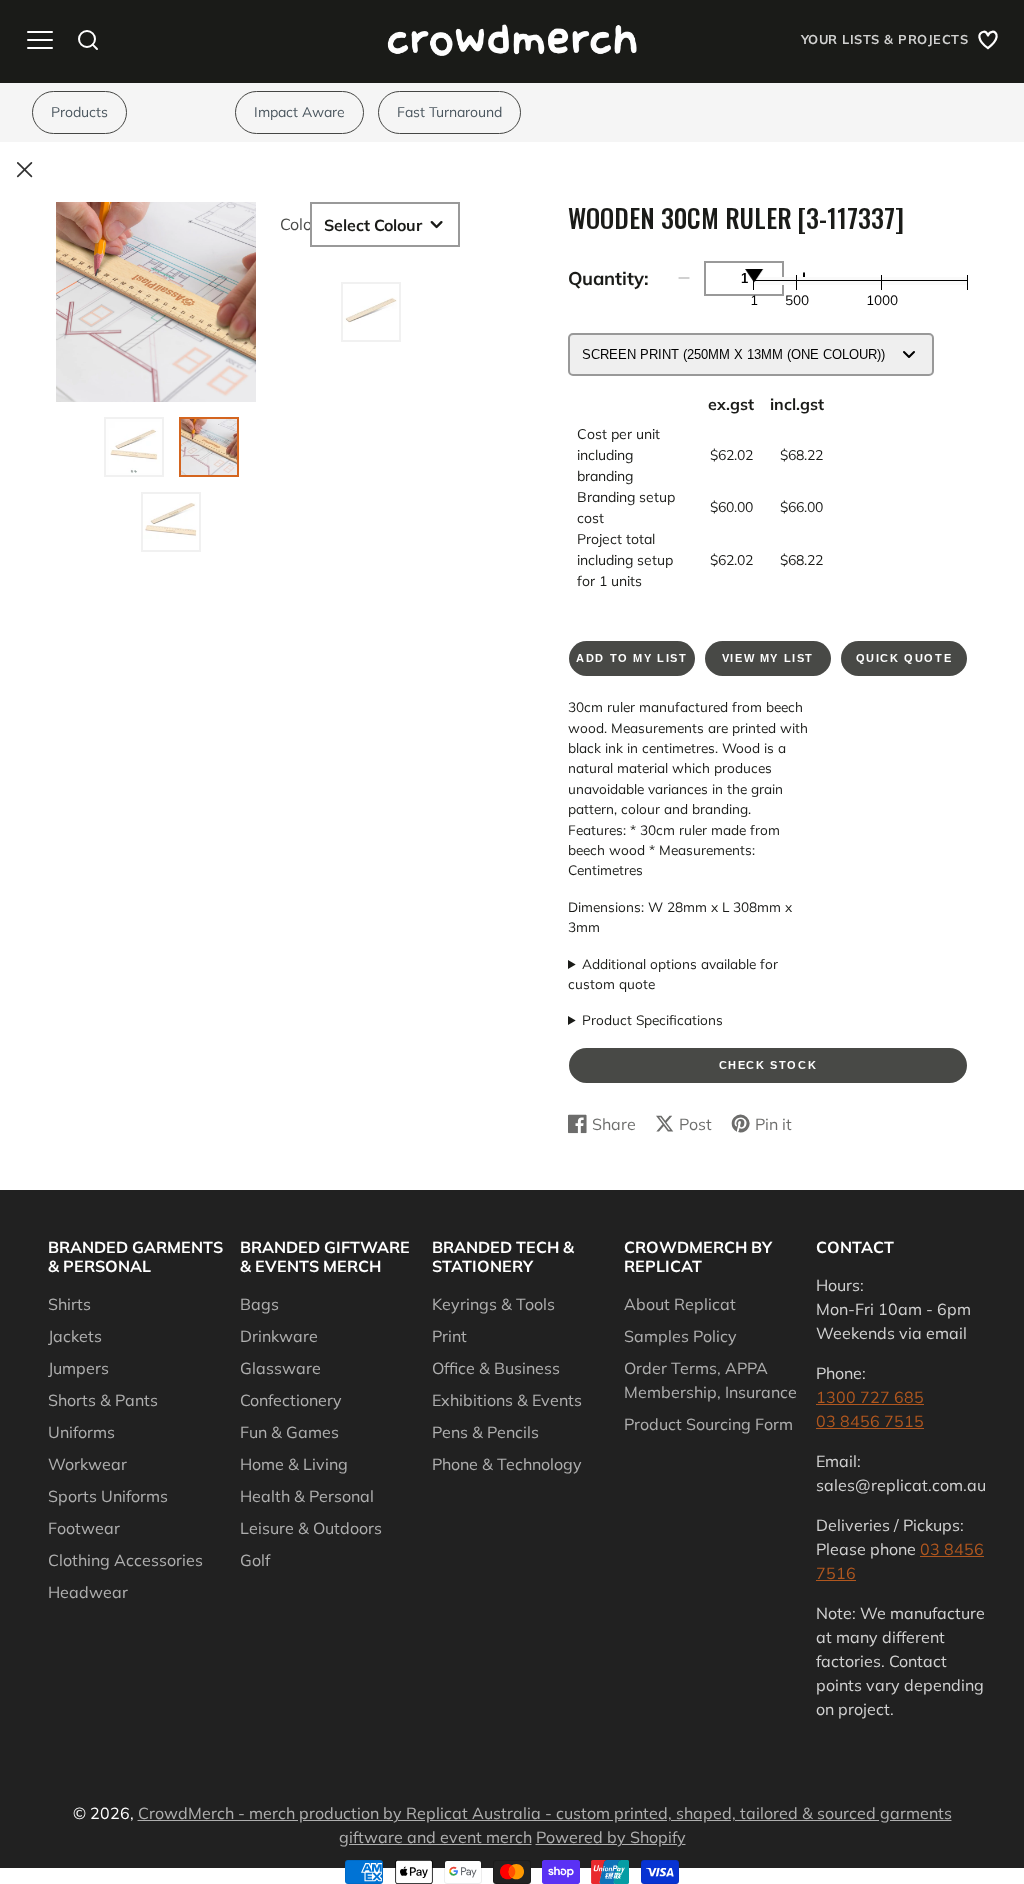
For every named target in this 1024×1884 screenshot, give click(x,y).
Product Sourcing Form (708, 1424)
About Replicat (680, 1304)
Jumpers (78, 1368)
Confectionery (291, 1400)
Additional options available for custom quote (673, 973)
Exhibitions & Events (507, 1400)
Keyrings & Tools (493, 1304)
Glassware (280, 1368)
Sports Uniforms (108, 1496)
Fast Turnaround (449, 112)
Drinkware (279, 1336)
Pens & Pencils (485, 1432)
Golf (255, 1560)
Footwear (84, 1528)
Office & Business (496, 1368)
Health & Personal (307, 1496)
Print (449, 1336)
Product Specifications (652, 1019)
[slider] (754, 275)
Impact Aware (299, 112)
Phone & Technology (507, 1464)
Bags (259, 1304)
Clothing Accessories (125, 1560)
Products (79, 112)
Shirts (69, 1304)
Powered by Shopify (611, 1837)
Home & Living (294, 1464)
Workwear (87, 1464)
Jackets (75, 1336)
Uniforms (81, 1432)
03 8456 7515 (870, 1421)
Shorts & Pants (103, 1400)
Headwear (88, 1592)
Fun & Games (289, 1432)
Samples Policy (680, 1336)
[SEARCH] (88, 40)
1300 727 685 (870, 1397)
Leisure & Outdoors (311, 1528)
